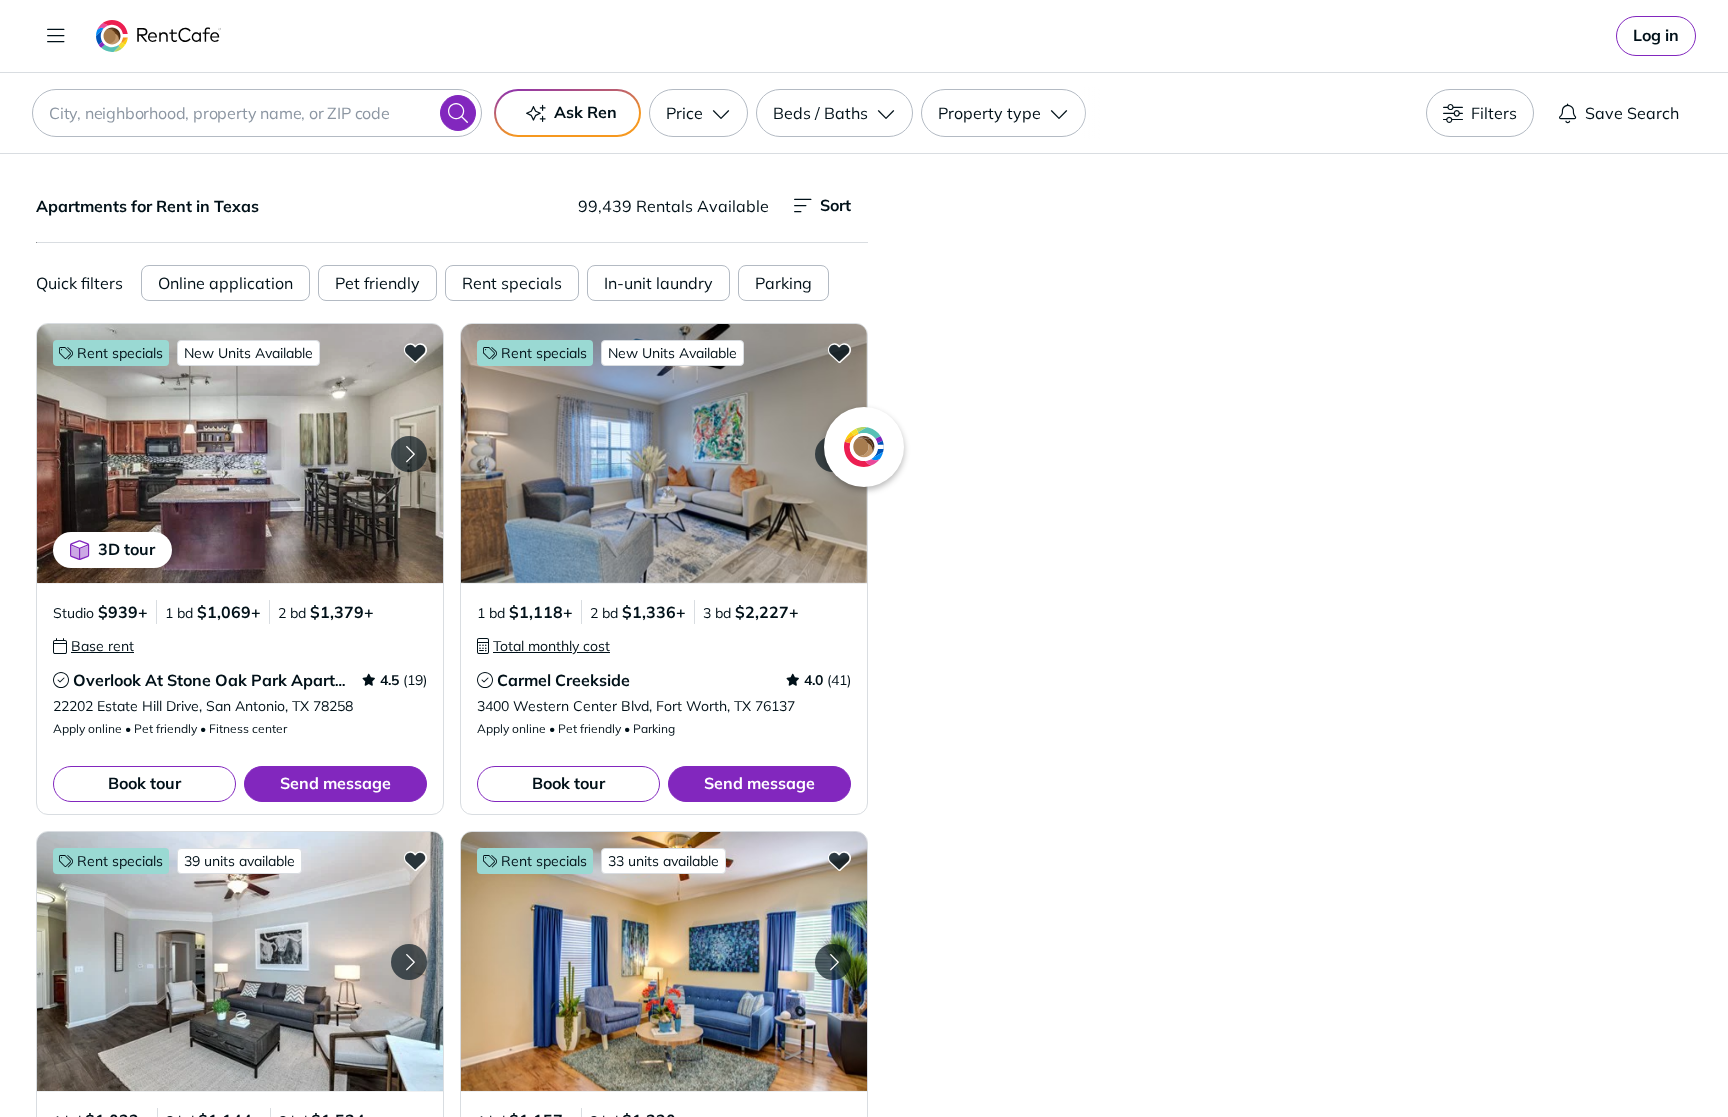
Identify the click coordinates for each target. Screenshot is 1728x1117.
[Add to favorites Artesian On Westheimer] (415, 860)
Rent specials (512, 283)
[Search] (458, 113)
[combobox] (257, 113)
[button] (240, 453)
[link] (1656, 36)
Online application (225, 283)
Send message (335, 783)
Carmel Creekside (563, 680)
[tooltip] (93, 646)
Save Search (1632, 113)
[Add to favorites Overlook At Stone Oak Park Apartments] (415, 352)
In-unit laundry (658, 283)
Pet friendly (377, 283)
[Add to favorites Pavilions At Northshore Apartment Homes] (839, 860)
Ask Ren (585, 112)
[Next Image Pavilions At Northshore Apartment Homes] (833, 962)
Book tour (144, 783)
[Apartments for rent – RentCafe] (158, 36)
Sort (835, 205)
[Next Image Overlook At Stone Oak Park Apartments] (409, 454)
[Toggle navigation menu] (56, 36)
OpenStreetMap (1400, 1058)
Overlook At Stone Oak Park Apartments (227, 680)
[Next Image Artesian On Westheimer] (409, 962)
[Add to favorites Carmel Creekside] (839, 352)
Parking (783, 283)
